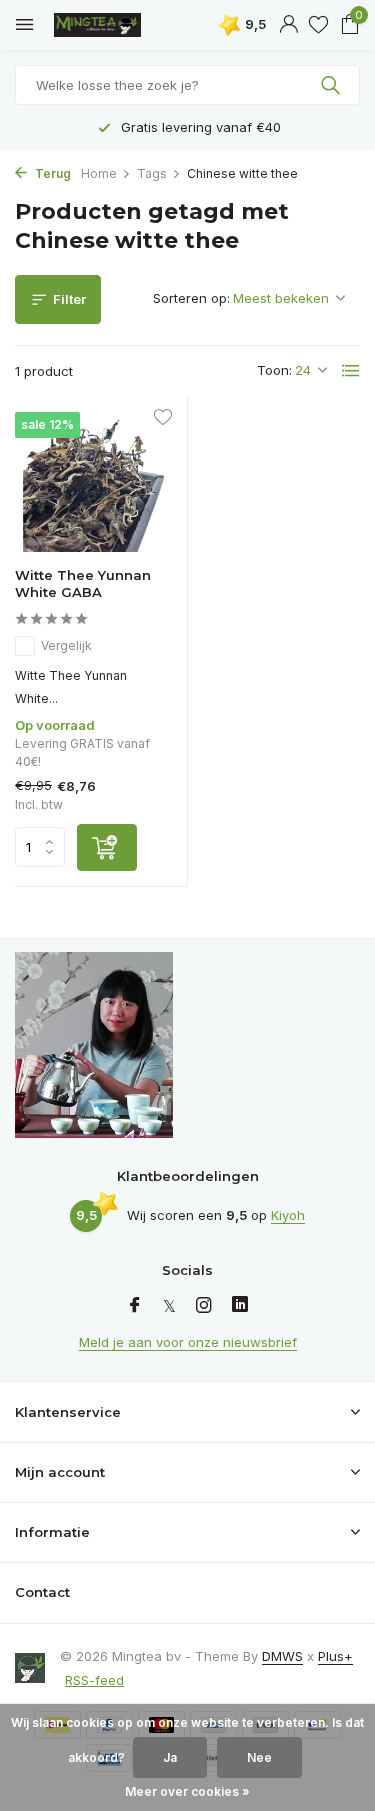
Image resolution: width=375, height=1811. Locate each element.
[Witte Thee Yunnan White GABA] (93, 482)
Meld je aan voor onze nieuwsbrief (188, 1342)
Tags (152, 173)
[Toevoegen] (107, 847)
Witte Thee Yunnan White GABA (83, 583)
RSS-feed (94, 1680)
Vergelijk (66, 645)
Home (99, 173)
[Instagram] (204, 1306)
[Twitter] (169, 1306)
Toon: (274, 370)
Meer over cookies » (187, 1791)
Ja (170, 1757)
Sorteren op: (191, 298)
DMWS (282, 1656)
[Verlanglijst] (318, 25)
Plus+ (335, 1656)
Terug (51, 173)
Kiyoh (288, 1215)
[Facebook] (135, 1306)
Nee (259, 1757)
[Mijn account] (288, 25)
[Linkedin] (240, 1306)
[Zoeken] (332, 85)
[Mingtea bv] (105, 25)
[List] (351, 371)
